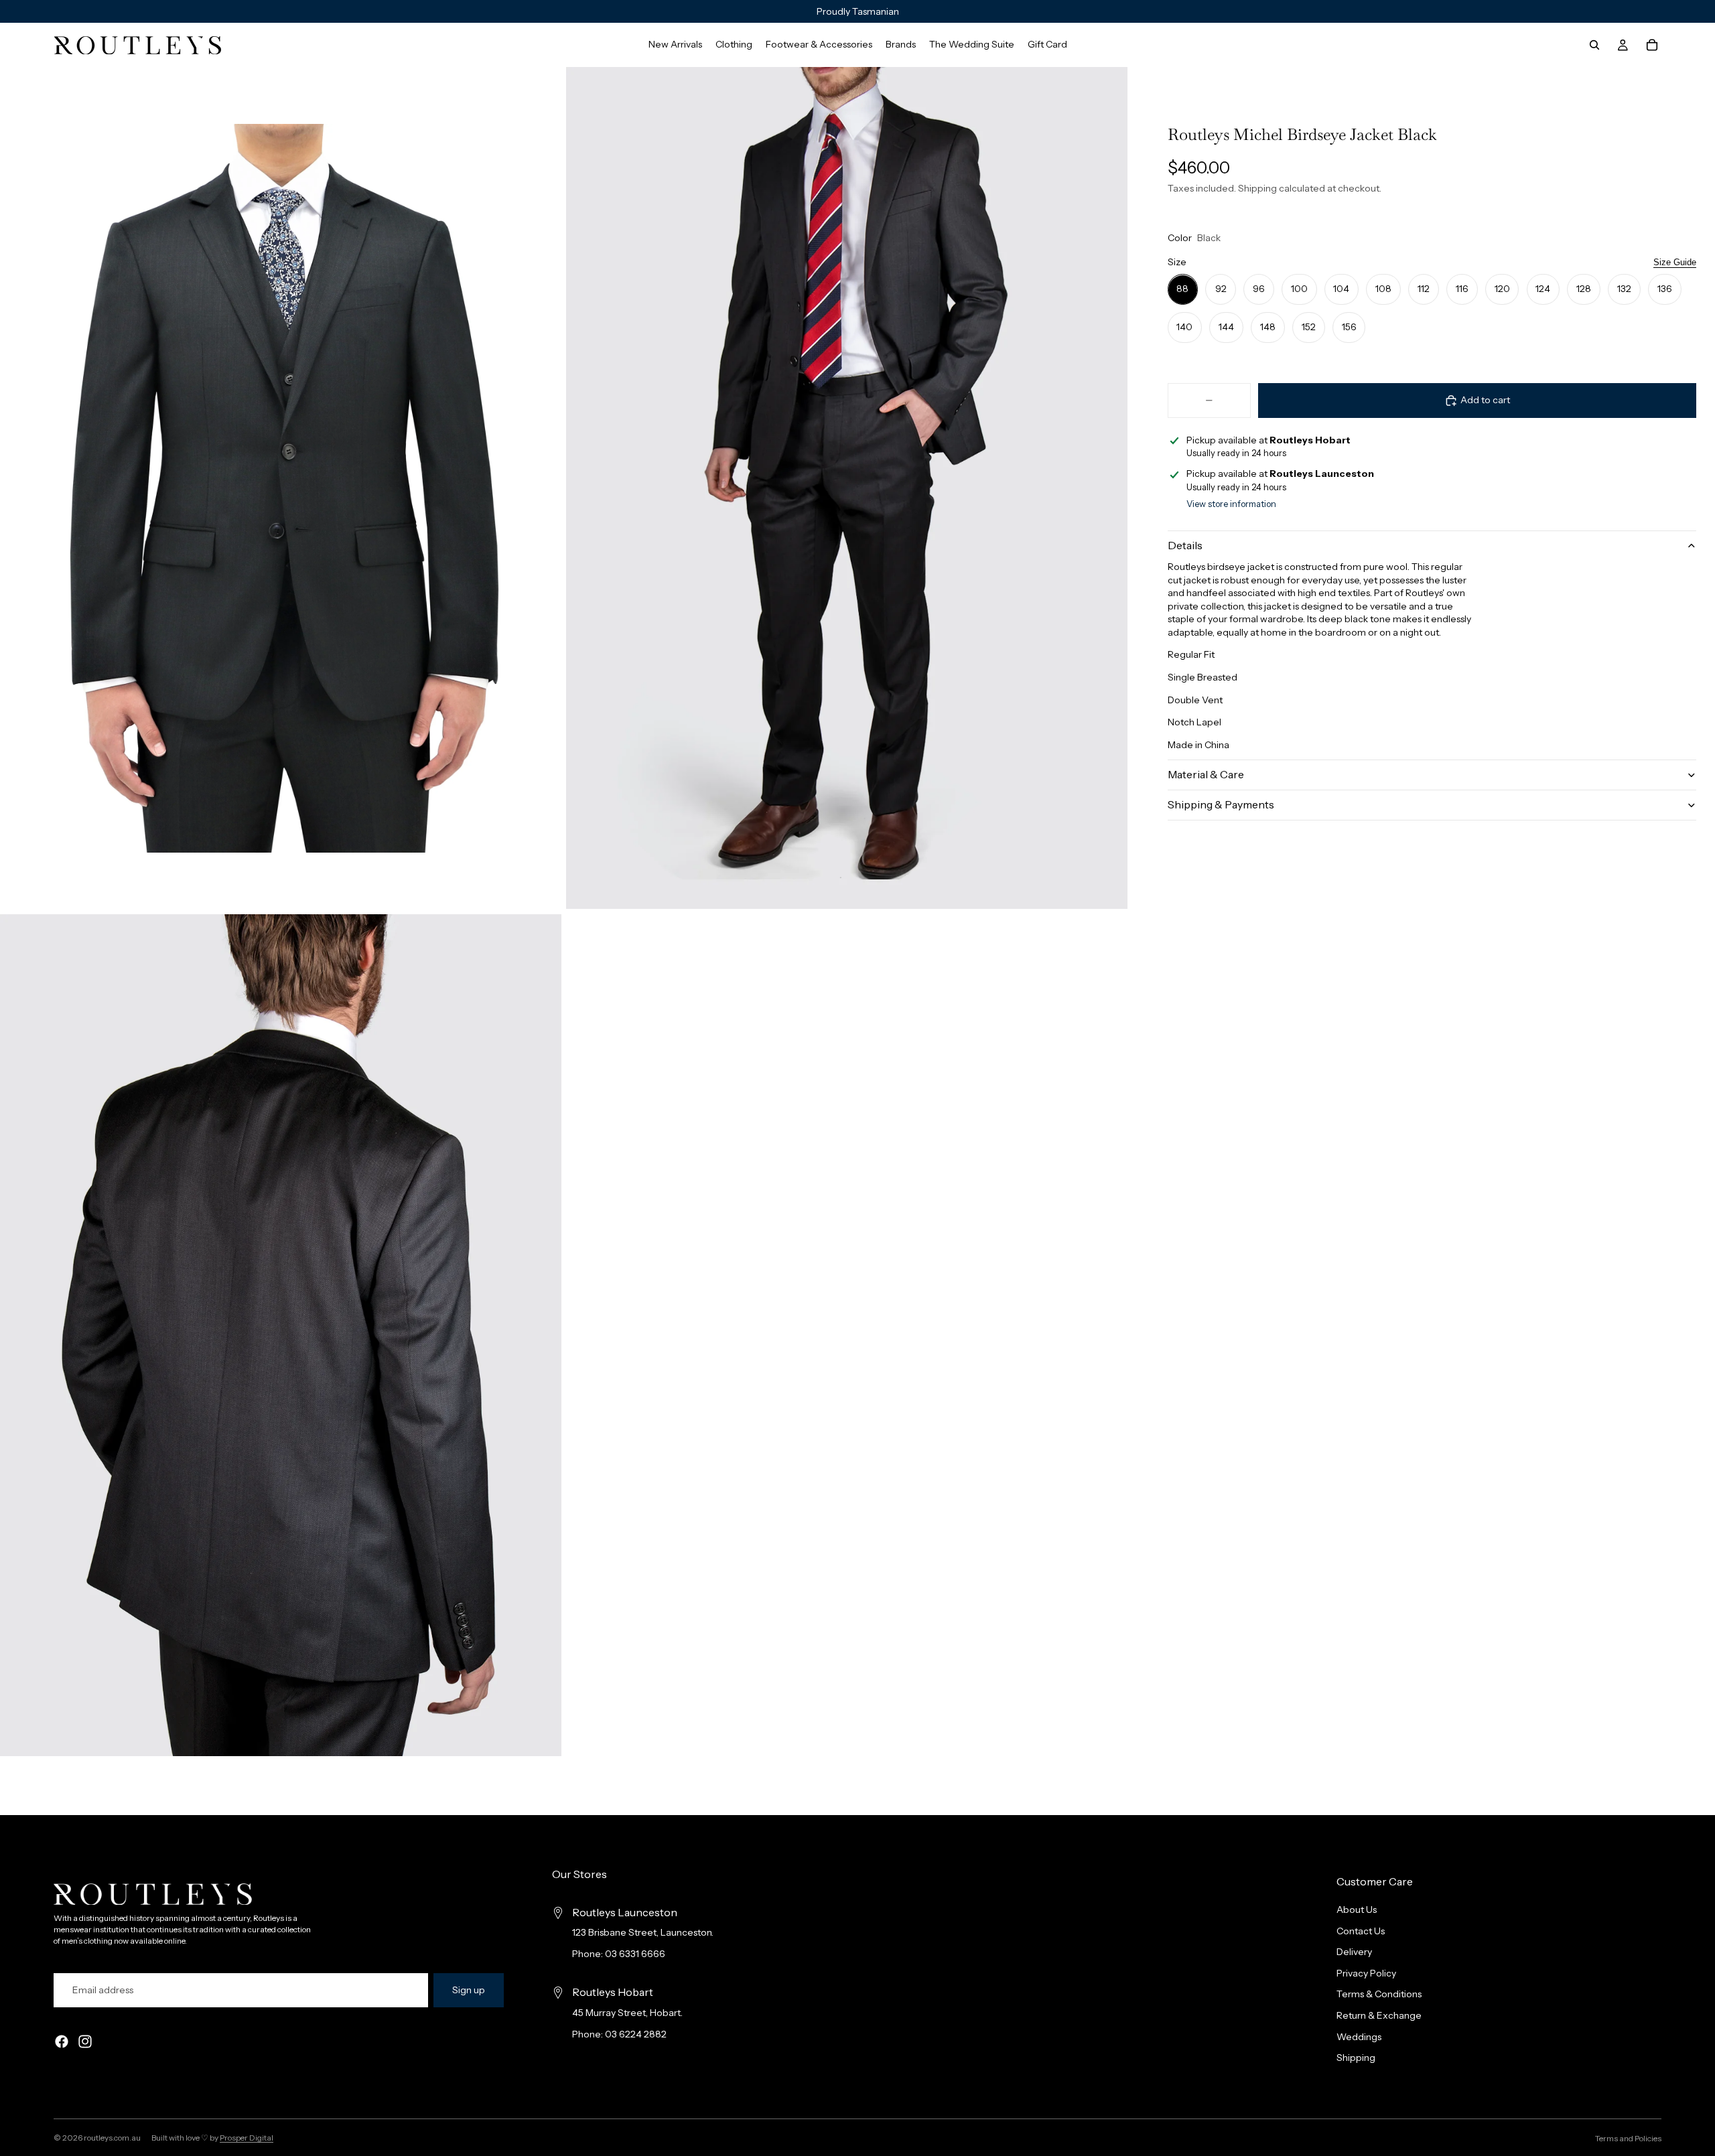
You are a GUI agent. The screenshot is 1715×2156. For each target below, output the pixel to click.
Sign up (469, 1990)
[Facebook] (62, 2042)
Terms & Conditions (1379, 1995)
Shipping (1356, 2058)
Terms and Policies (1628, 2138)
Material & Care (1206, 774)
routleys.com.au (112, 2138)
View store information (1231, 504)
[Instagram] (85, 2042)
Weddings (1359, 2037)
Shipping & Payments (1221, 804)
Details (1185, 545)
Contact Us (1361, 1931)
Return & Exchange (1379, 2015)
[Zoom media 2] (847, 488)
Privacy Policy (1366, 1973)
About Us (1357, 1910)
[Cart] (1652, 45)
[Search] (1594, 45)
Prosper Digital (247, 2138)
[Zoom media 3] (281, 1335)
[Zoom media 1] (281, 488)
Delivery (1354, 1952)
